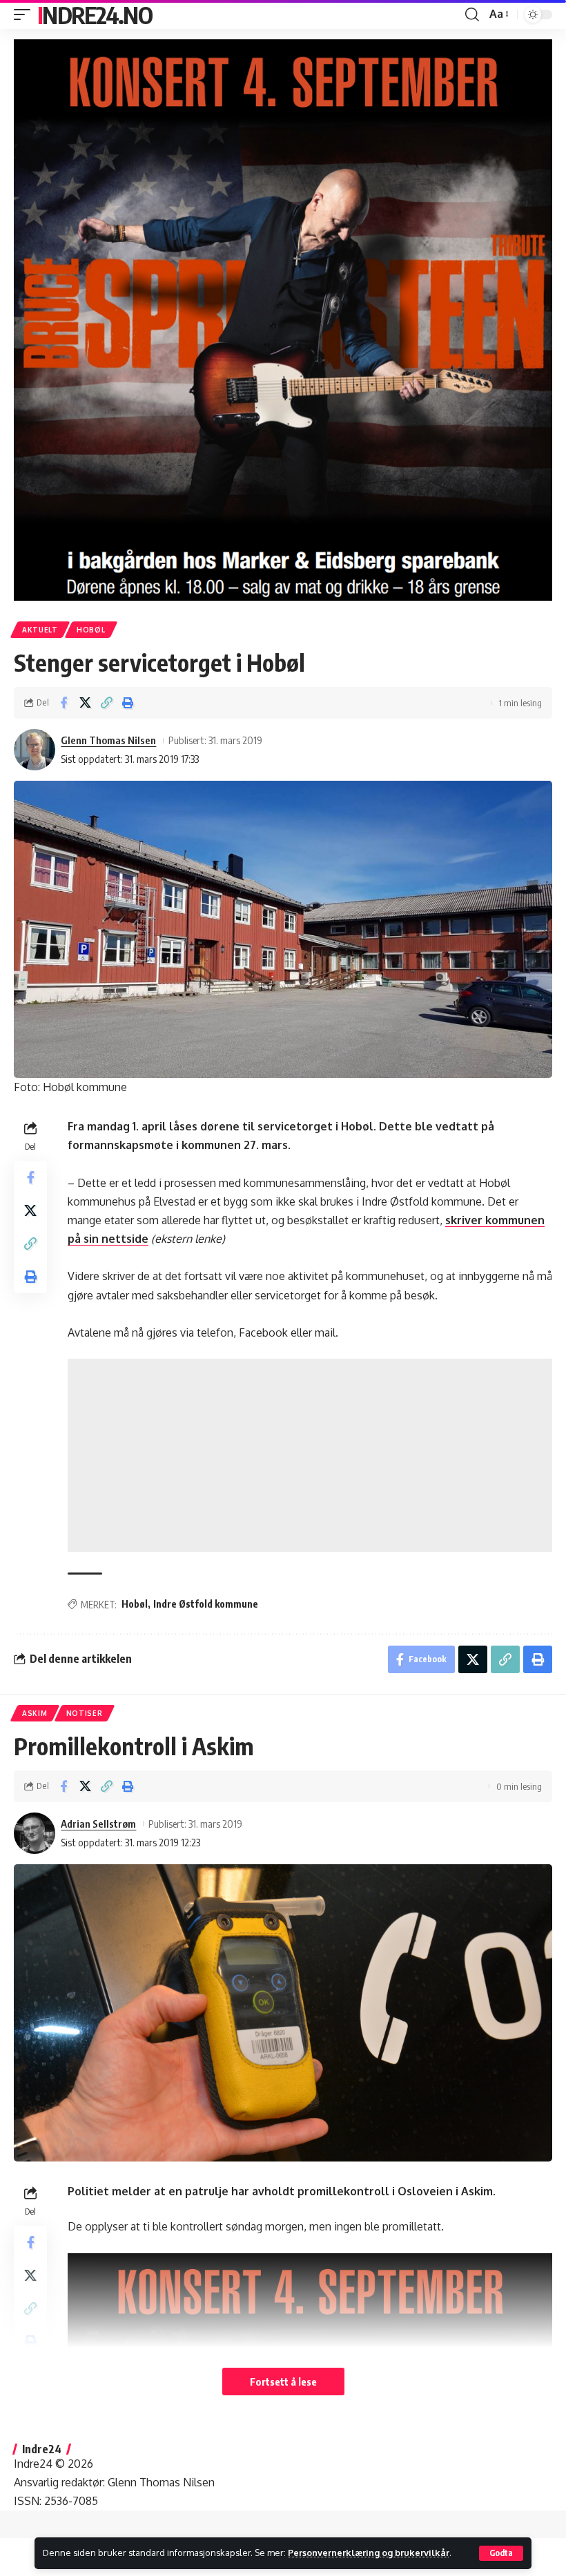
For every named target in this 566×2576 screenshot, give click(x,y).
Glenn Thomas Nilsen (108, 740)
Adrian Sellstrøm (98, 1824)
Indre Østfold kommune (206, 1604)
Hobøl (91, 630)
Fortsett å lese (283, 2382)
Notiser (85, 1713)
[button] (501, 2553)
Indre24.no (95, 14)
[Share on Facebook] (64, 703)
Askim (35, 1713)
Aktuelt (40, 630)
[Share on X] (85, 703)
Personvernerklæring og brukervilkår (369, 2553)
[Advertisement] (310, 1455)
